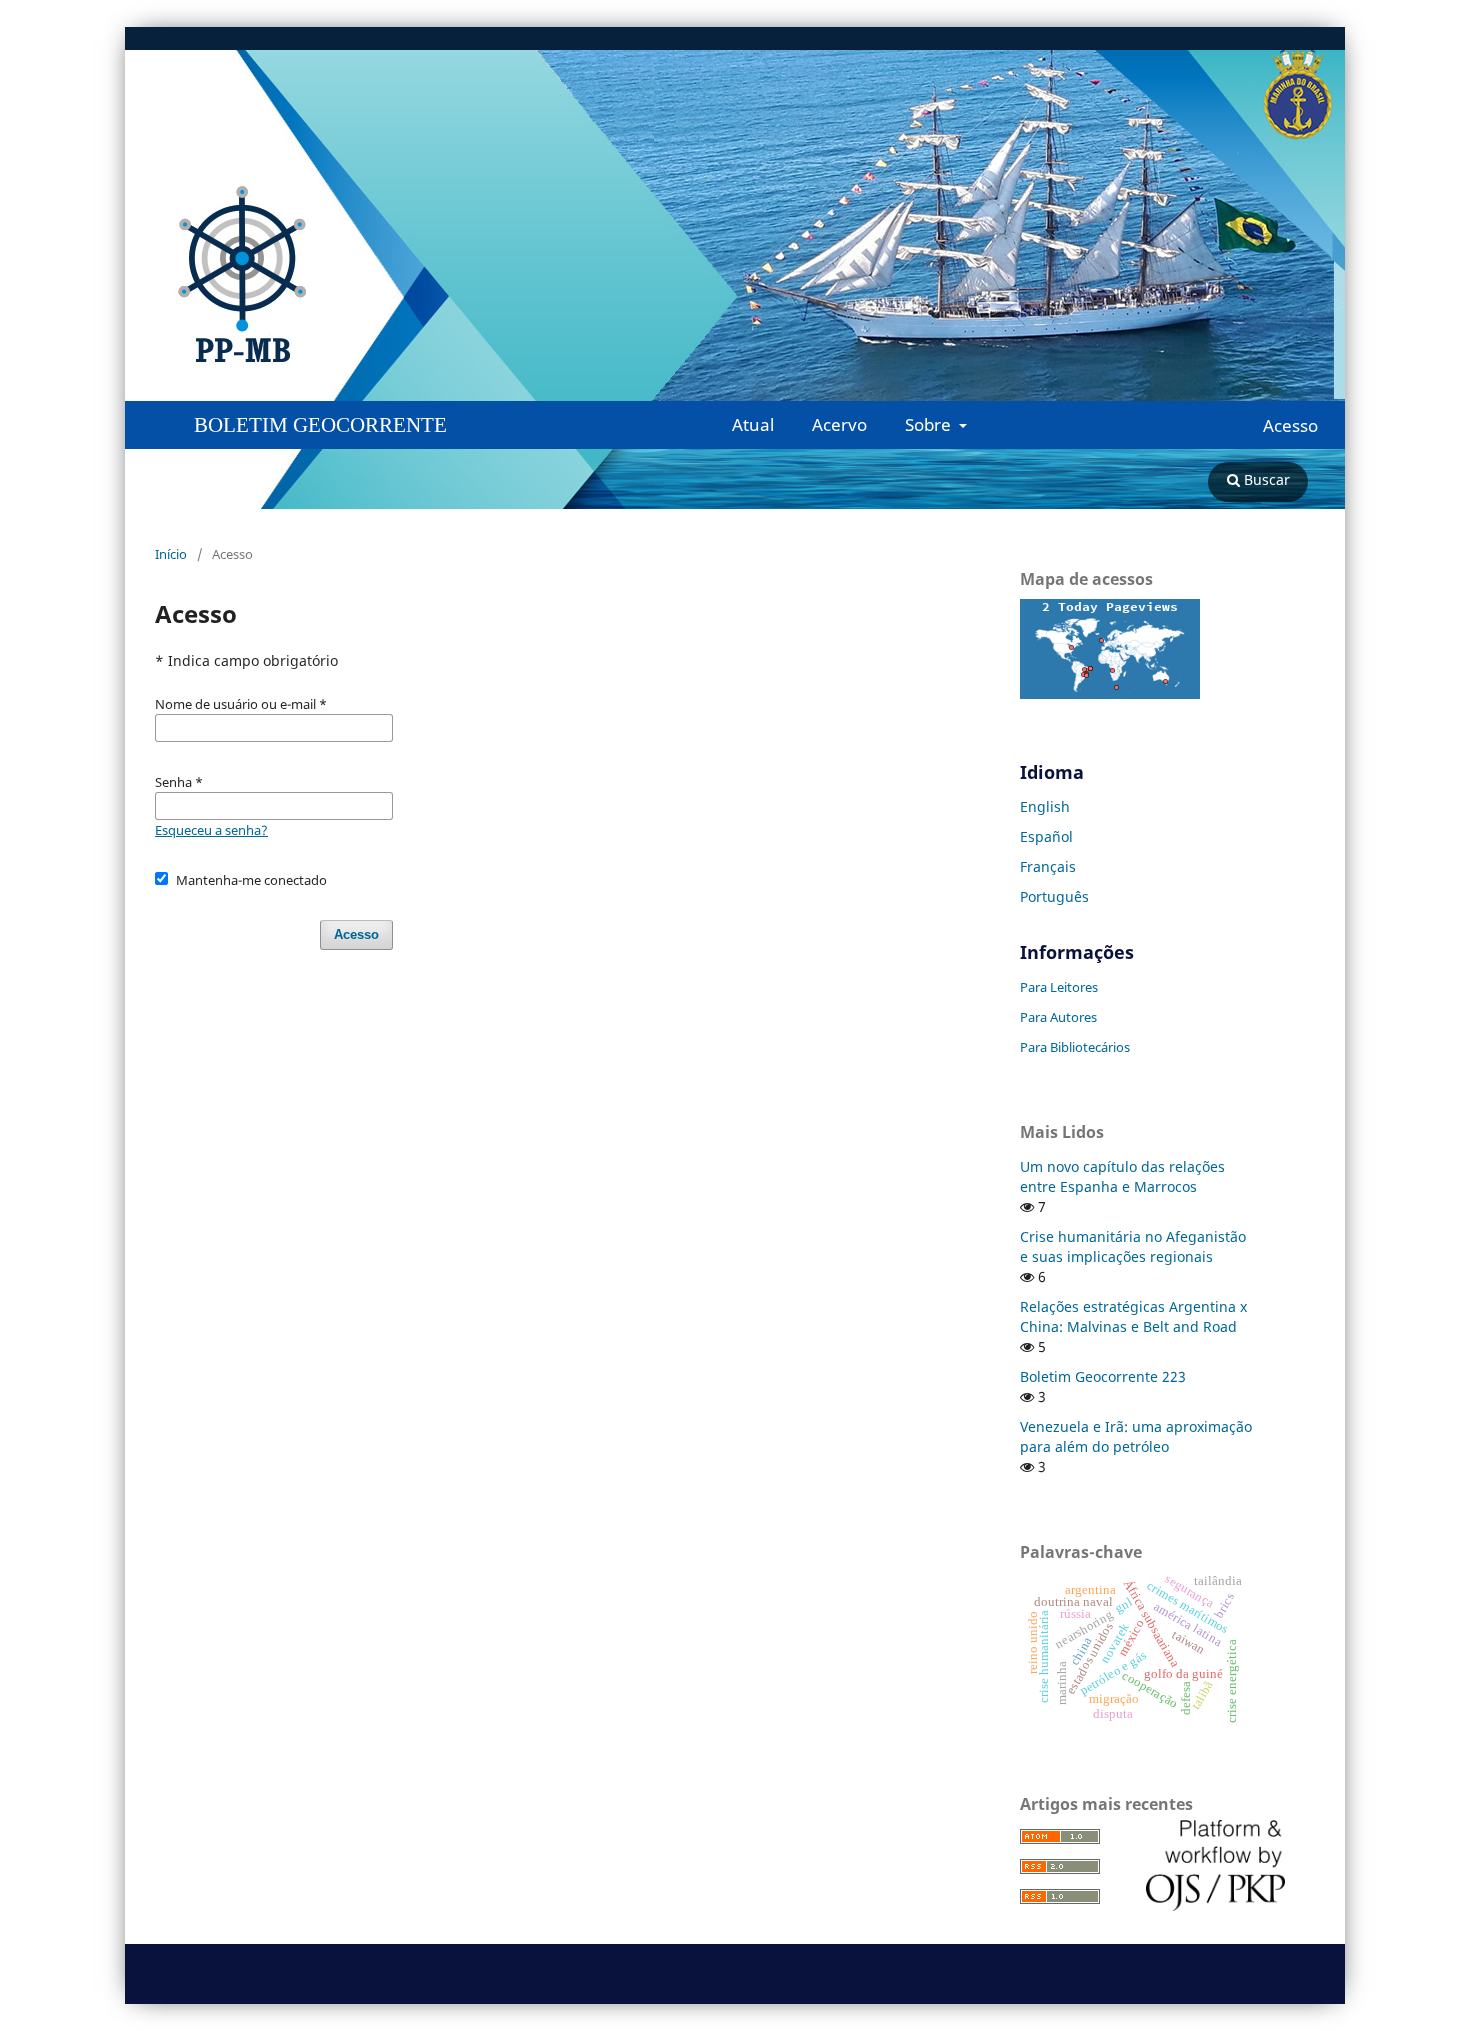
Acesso (1290, 426)
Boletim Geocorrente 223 (1103, 1376)
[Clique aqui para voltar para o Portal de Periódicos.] (445, 275)
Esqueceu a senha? (211, 830)
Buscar (1265, 479)
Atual (753, 424)
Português (1054, 896)
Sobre (930, 424)
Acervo (839, 424)
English (1045, 806)
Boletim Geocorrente (320, 425)
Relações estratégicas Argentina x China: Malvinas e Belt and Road (1133, 1316)
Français (1048, 866)
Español (1046, 836)
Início (171, 554)
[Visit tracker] (1110, 693)
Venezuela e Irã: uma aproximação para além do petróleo (1136, 1436)
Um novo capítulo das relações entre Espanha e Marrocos (1122, 1176)
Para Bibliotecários (1075, 1047)
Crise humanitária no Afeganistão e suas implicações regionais (1133, 1246)
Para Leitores (1059, 987)
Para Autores (1058, 1017)
